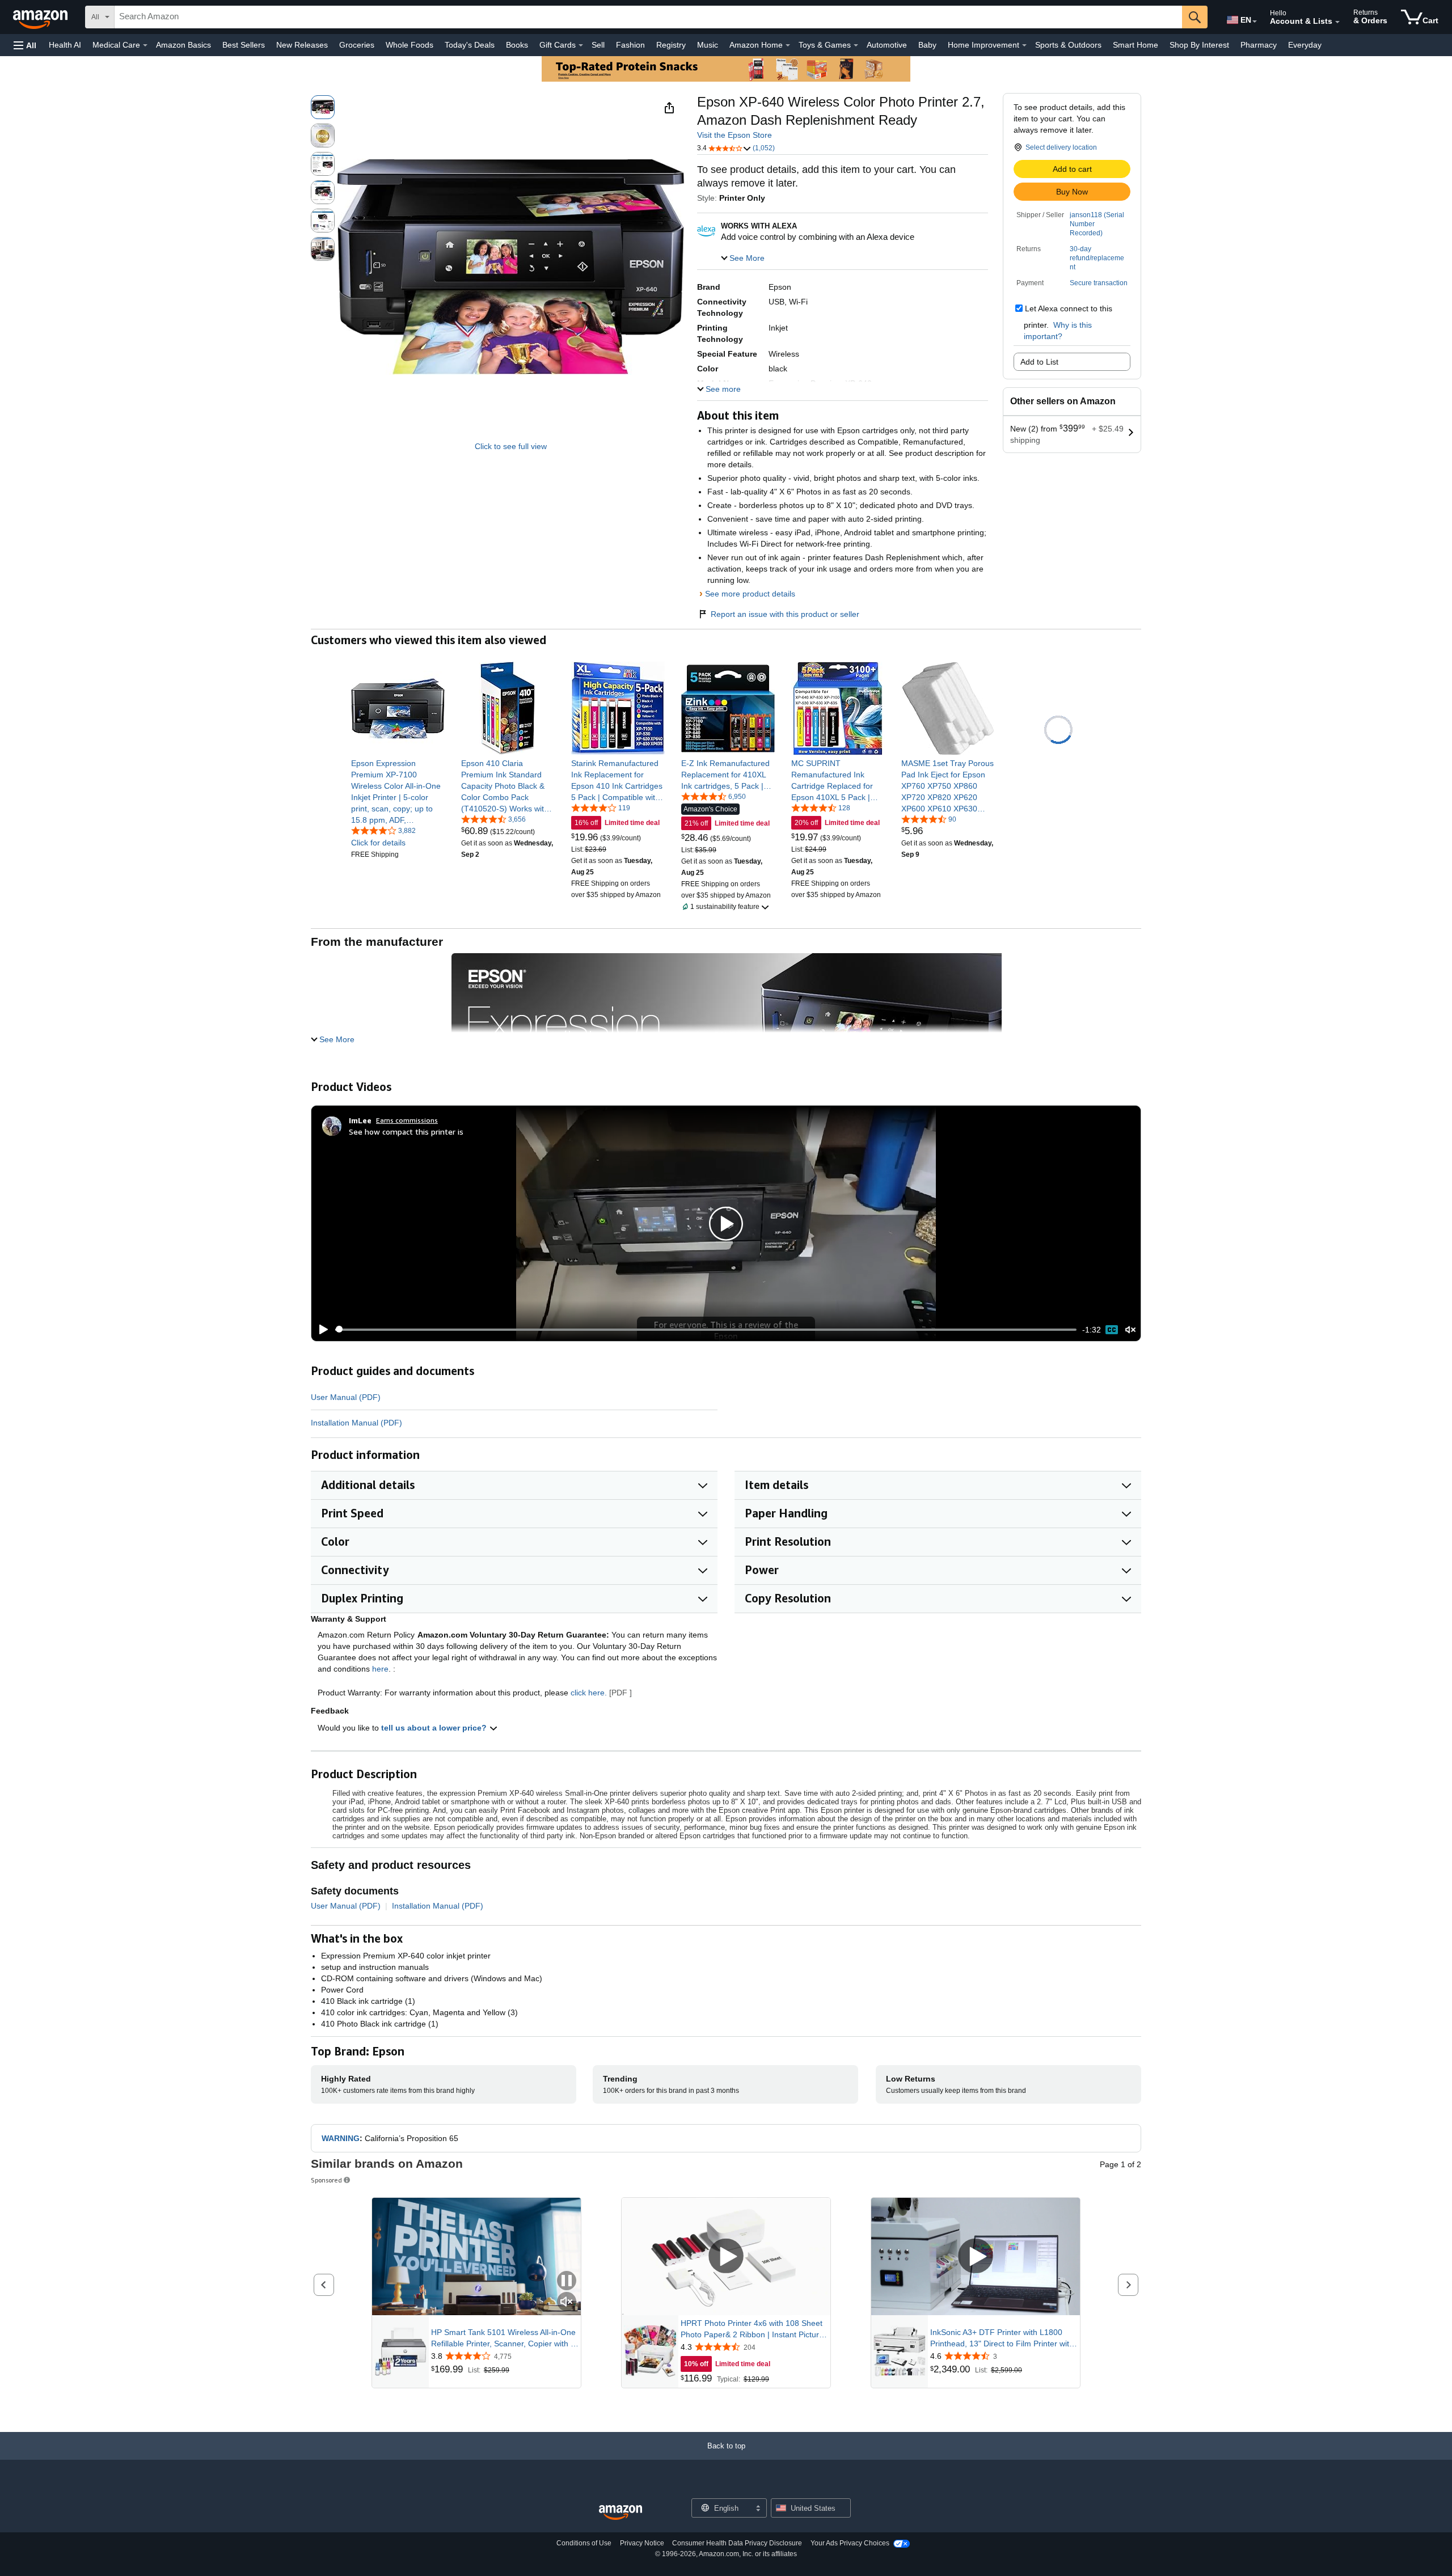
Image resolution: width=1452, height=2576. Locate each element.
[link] (398, 792)
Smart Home (1136, 45)
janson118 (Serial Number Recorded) (1097, 224)
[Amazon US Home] (621, 2513)
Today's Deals (470, 45)
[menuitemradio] (1112, 1330)
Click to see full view (511, 446)
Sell (598, 45)
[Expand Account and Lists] (1337, 22)
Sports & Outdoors (1068, 45)
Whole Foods (410, 45)
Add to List (1039, 362)
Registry (671, 45)
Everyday (1305, 45)
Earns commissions (407, 1120)
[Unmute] (1130, 1329)
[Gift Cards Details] (581, 45)
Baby (927, 45)
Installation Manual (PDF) (356, 1423)
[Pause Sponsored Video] (567, 2281)
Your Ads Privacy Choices (850, 2543)
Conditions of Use (584, 2543)
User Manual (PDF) (346, 1397)
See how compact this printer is (406, 1132)
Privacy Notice (642, 2543)
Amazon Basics (183, 45)
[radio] (323, 107)
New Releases (302, 45)
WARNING (341, 2138)
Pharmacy (1259, 45)
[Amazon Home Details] (788, 45)
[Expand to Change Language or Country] (1255, 22)
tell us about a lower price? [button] (435, 1728)
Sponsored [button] (326, 2180)
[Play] (320, 1330)
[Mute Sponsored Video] (567, 2302)
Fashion (630, 45)
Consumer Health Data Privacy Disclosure (737, 2543)
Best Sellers (244, 45)
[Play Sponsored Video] (726, 2256)
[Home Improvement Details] (1024, 45)
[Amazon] (41, 17)
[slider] (706, 1330)
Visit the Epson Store (735, 135)
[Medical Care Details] (145, 45)
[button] (25, 45)
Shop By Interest (1199, 45)
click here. (589, 1693)
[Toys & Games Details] (856, 45)
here (380, 1669)
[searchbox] (648, 17)
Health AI (65, 45)
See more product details (750, 594)
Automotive (887, 45)
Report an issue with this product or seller (785, 614)
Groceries (357, 45)
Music (708, 45)
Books (517, 45)
